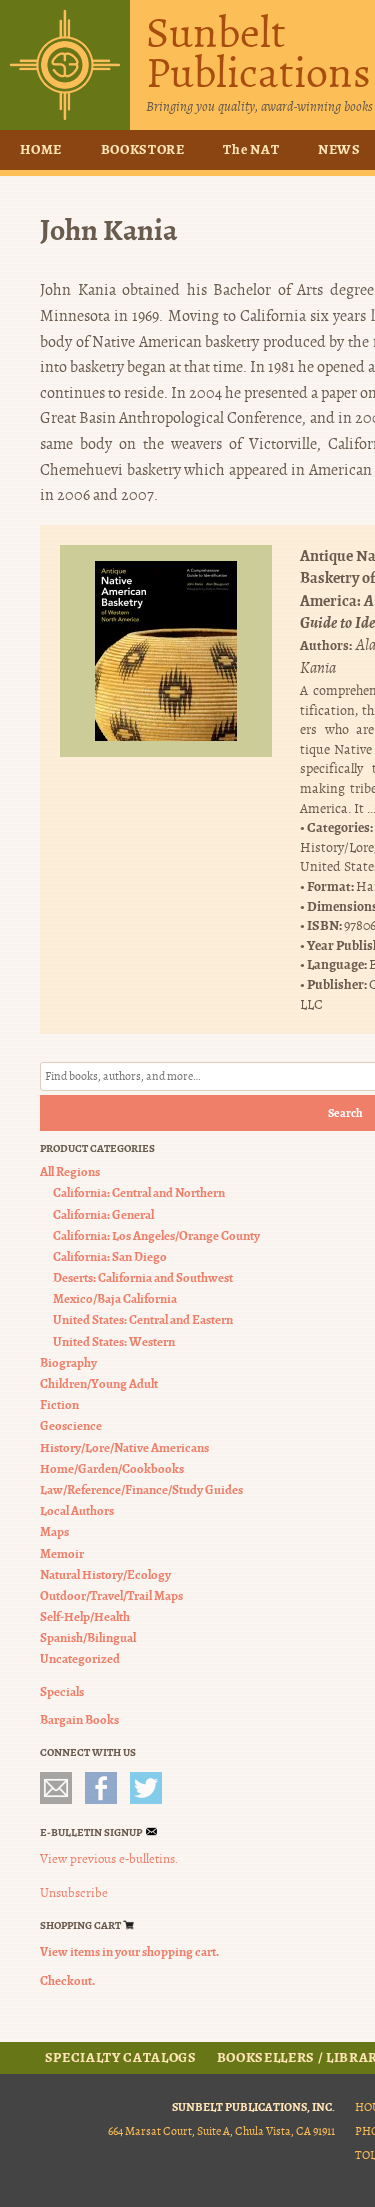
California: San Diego (110, 1256)
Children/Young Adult (99, 1383)
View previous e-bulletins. (109, 1859)
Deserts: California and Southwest (143, 1277)
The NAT (251, 150)
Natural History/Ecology (105, 1574)
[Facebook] (101, 1788)
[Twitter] (146, 1788)
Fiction (59, 1404)
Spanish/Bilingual (88, 1637)
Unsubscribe (74, 1893)
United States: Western (114, 1341)
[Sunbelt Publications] (65, 65)
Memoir (62, 1553)
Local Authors (77, 1510)
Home (41, 150)
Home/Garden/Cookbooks (112, 1468)
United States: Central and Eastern (143, 1319)
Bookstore (143, 150)
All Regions (70, 1171)
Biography (68, 1362)
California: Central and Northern (139, 1192)
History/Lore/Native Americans (124, 1447)
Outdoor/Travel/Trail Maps (111, 1595)
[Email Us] (56, 1788)
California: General (103, 1214)
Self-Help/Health (85, 1616)
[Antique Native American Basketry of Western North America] (166, 651)
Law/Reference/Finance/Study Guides (141, 1489)
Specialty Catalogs (121, 2058)
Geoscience (71, 1425)
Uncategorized (80, 1658)
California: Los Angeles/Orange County (156, 1235)
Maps (54, 1531)
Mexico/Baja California (115, 1298)
